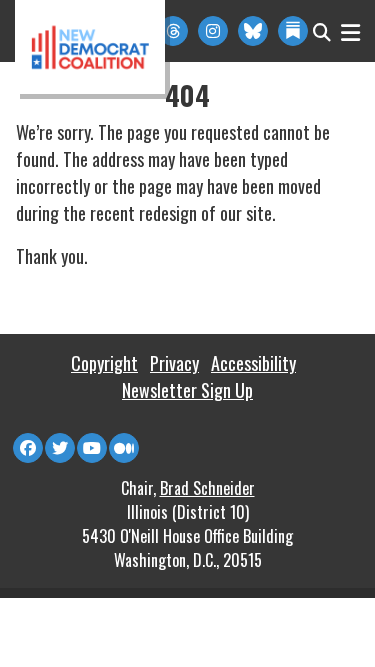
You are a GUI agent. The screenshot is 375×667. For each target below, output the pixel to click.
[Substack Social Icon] (293, 31)
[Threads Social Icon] (173, 31)
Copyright (104, 363)
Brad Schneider (207, 488)
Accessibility (253, 363)
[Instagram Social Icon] (213, 31)
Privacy (174, 363)
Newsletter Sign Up (187, 390)
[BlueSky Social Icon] (253, 31)
